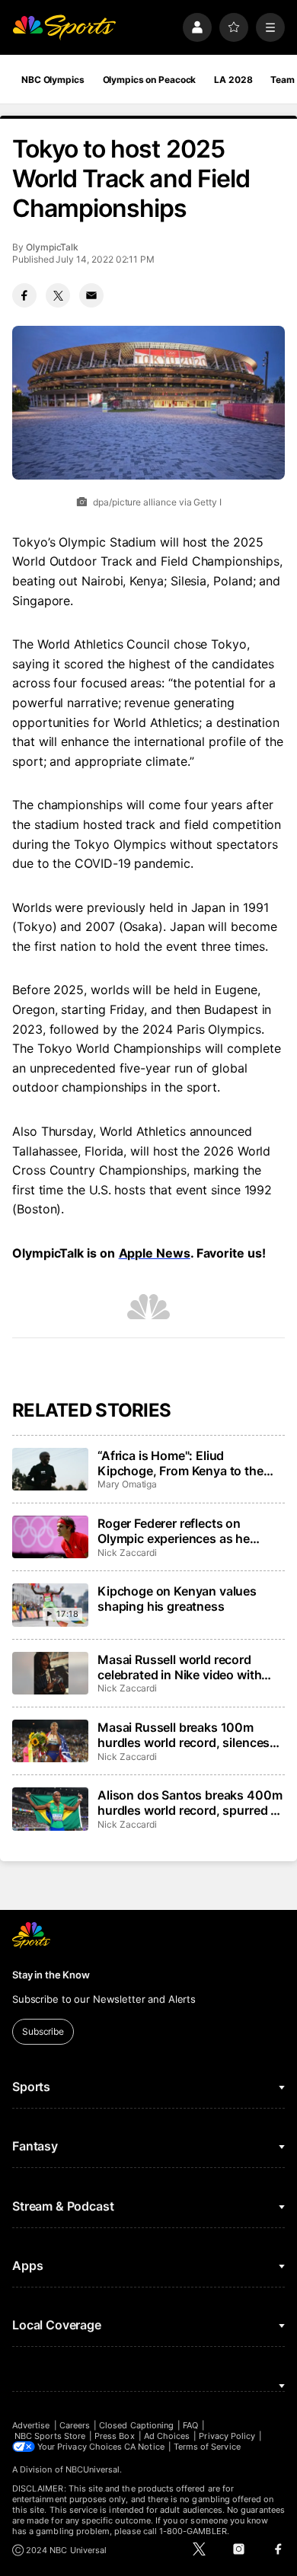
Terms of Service (207, 2447)
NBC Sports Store (50, 2436)
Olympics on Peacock (150, 80)
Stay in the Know (51, 1975)
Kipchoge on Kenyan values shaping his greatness (177, 1599)
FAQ (190, 2425)
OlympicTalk (52, 247)
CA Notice (144, 2447)
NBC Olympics (53, 80)
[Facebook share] (24, 295)
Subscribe (43, 2031)
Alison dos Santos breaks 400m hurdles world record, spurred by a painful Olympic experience (191, 1803)
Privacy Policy (227, 2436)
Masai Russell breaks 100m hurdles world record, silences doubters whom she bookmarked (184, 1735)
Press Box (115, 2436)
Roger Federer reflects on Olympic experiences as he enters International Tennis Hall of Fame (187, 1531)
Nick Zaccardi (127, 1553)
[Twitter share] (58, 295)
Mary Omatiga (127, 1484)
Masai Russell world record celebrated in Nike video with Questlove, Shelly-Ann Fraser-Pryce (184, 1667)
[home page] (64, 27)
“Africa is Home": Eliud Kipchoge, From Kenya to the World (180, 1463)
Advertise (31, 2425)
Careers (75, 2425)
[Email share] (91, 295)
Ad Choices (167, 2436)
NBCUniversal (93, 2469)
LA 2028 (233, 80)
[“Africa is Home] (50, 1469)
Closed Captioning (136, 2425)
